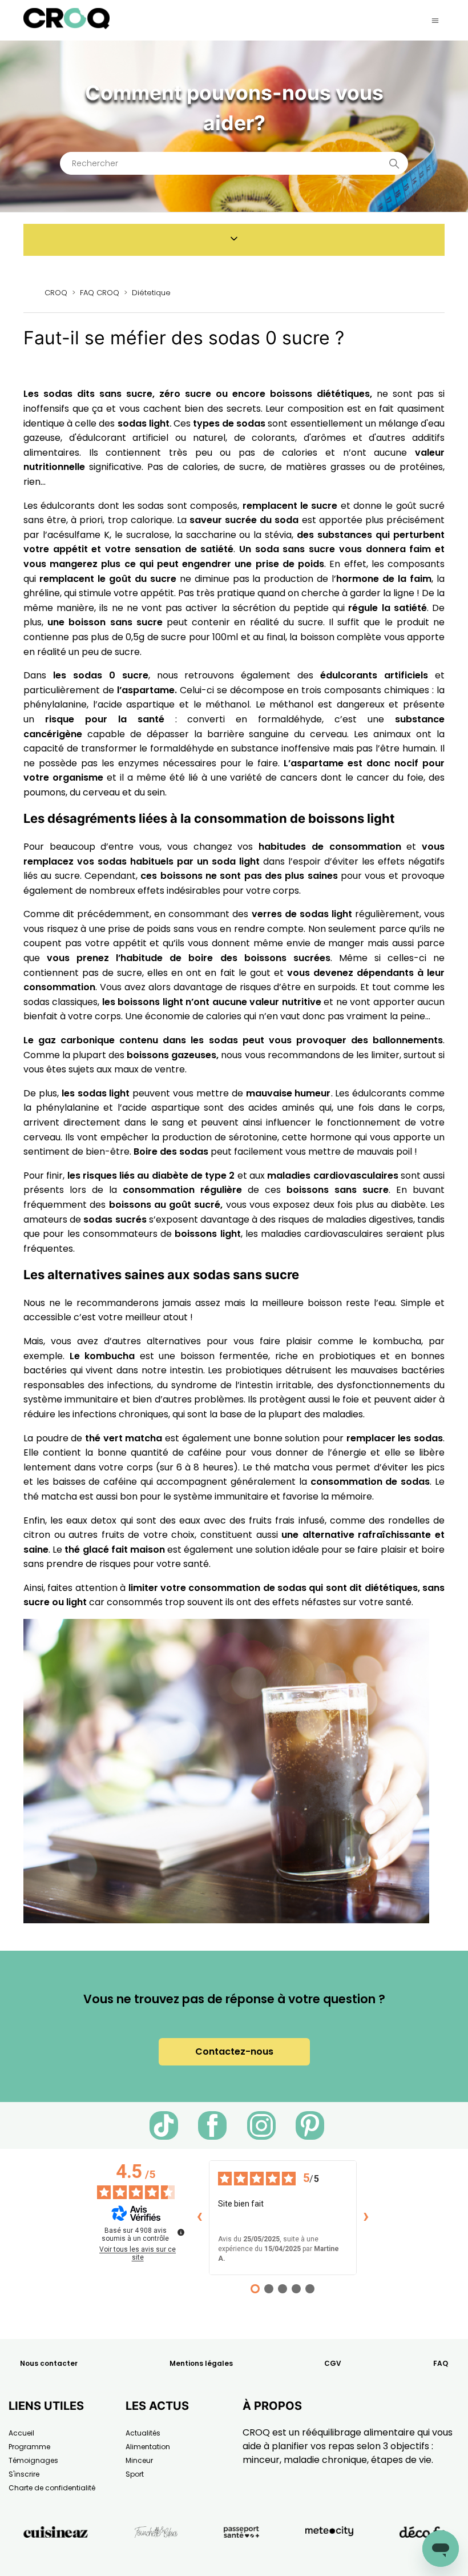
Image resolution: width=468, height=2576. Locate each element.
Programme (29, 2447)
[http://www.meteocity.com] (329, 2558)
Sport (135, 2474)
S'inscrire (24, 2474)
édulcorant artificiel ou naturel (151, 438)
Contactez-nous (234, 2051)
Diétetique (151, 293)
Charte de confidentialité (52, 2488)
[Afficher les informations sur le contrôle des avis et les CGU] (181, 2232)
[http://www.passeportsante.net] (241, 2558)
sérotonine (253, 1137)
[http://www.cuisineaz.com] (56, 2558)
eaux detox (93, 1520)
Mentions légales (201, 2363)
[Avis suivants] (366, 2217)
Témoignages (33, 2460)
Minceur (139, 2460)
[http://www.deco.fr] (422, 2558)
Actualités (143, 2433)
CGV (333, 2363)
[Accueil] (66, 26)
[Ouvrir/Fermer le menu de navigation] (435, 21)
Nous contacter (49, 2363)
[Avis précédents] (200, 2217)
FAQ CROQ (100, 293)
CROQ (56, 293)
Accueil (21, 2433)
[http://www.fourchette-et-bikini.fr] (156, 2558)
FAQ (441, 2363)
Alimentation (148, 2447)
